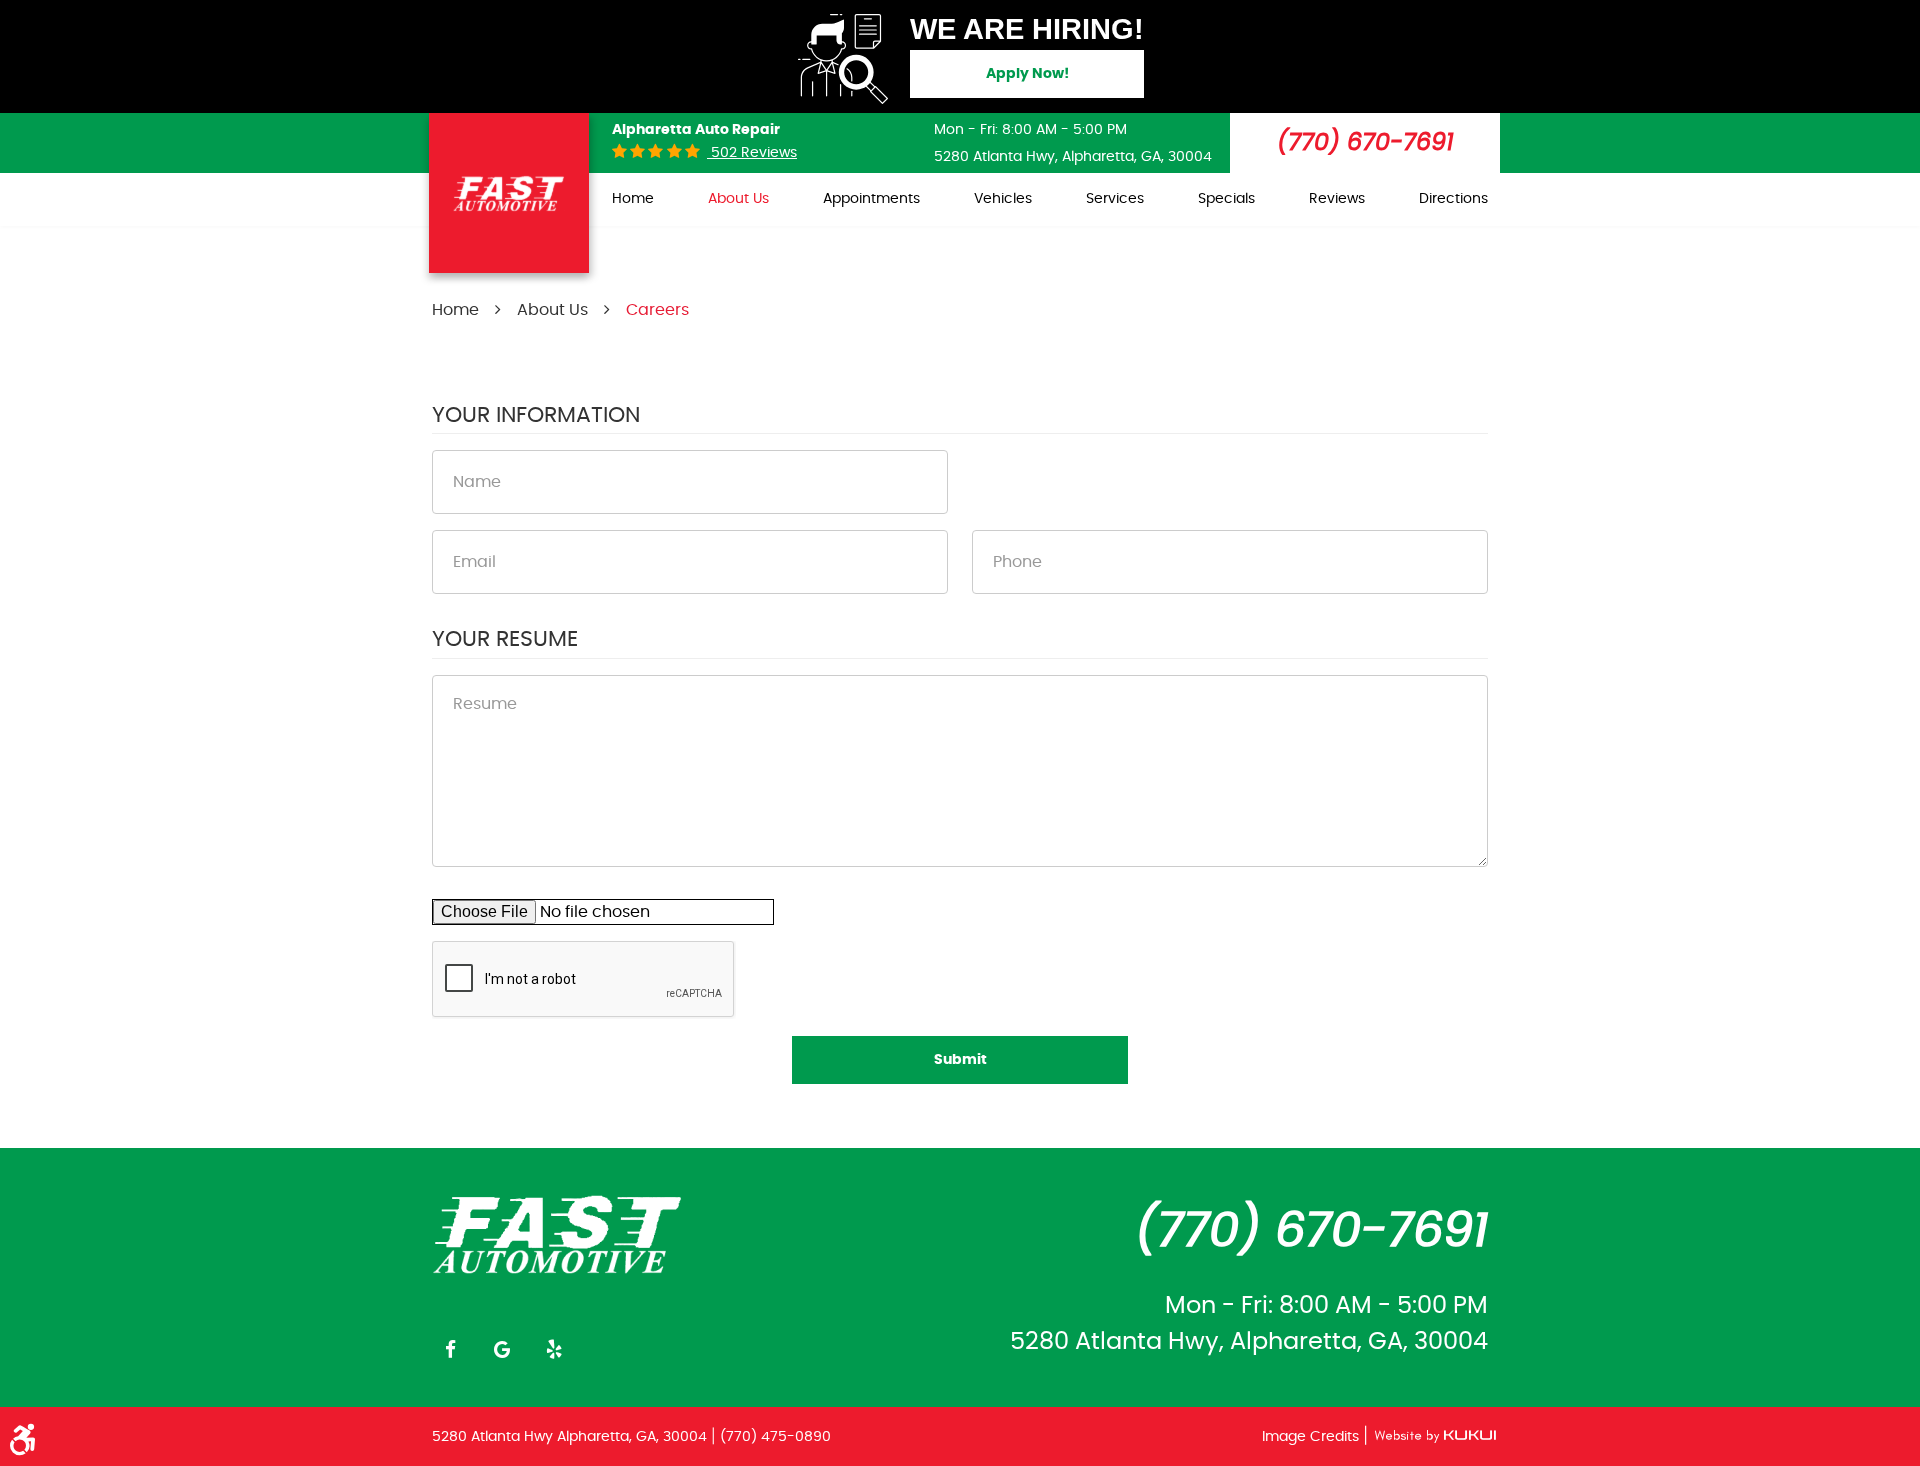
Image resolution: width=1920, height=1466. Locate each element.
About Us (738, 199)
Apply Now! (1027, 74)
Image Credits (1312, 1437)
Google (502, 1349)
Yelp (554, 1349)
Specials (1226, 199)
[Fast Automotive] (558, 1233)
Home (633, 199)
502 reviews (752, 153)
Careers (657, 310)
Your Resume (505, 639)
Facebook (450, 1349)
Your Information (536, 415)
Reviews (1337, 199)
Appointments (871, 199)
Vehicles (1003, 199)
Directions (1453, 199)
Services (1115, 199)
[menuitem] (633, 199)
